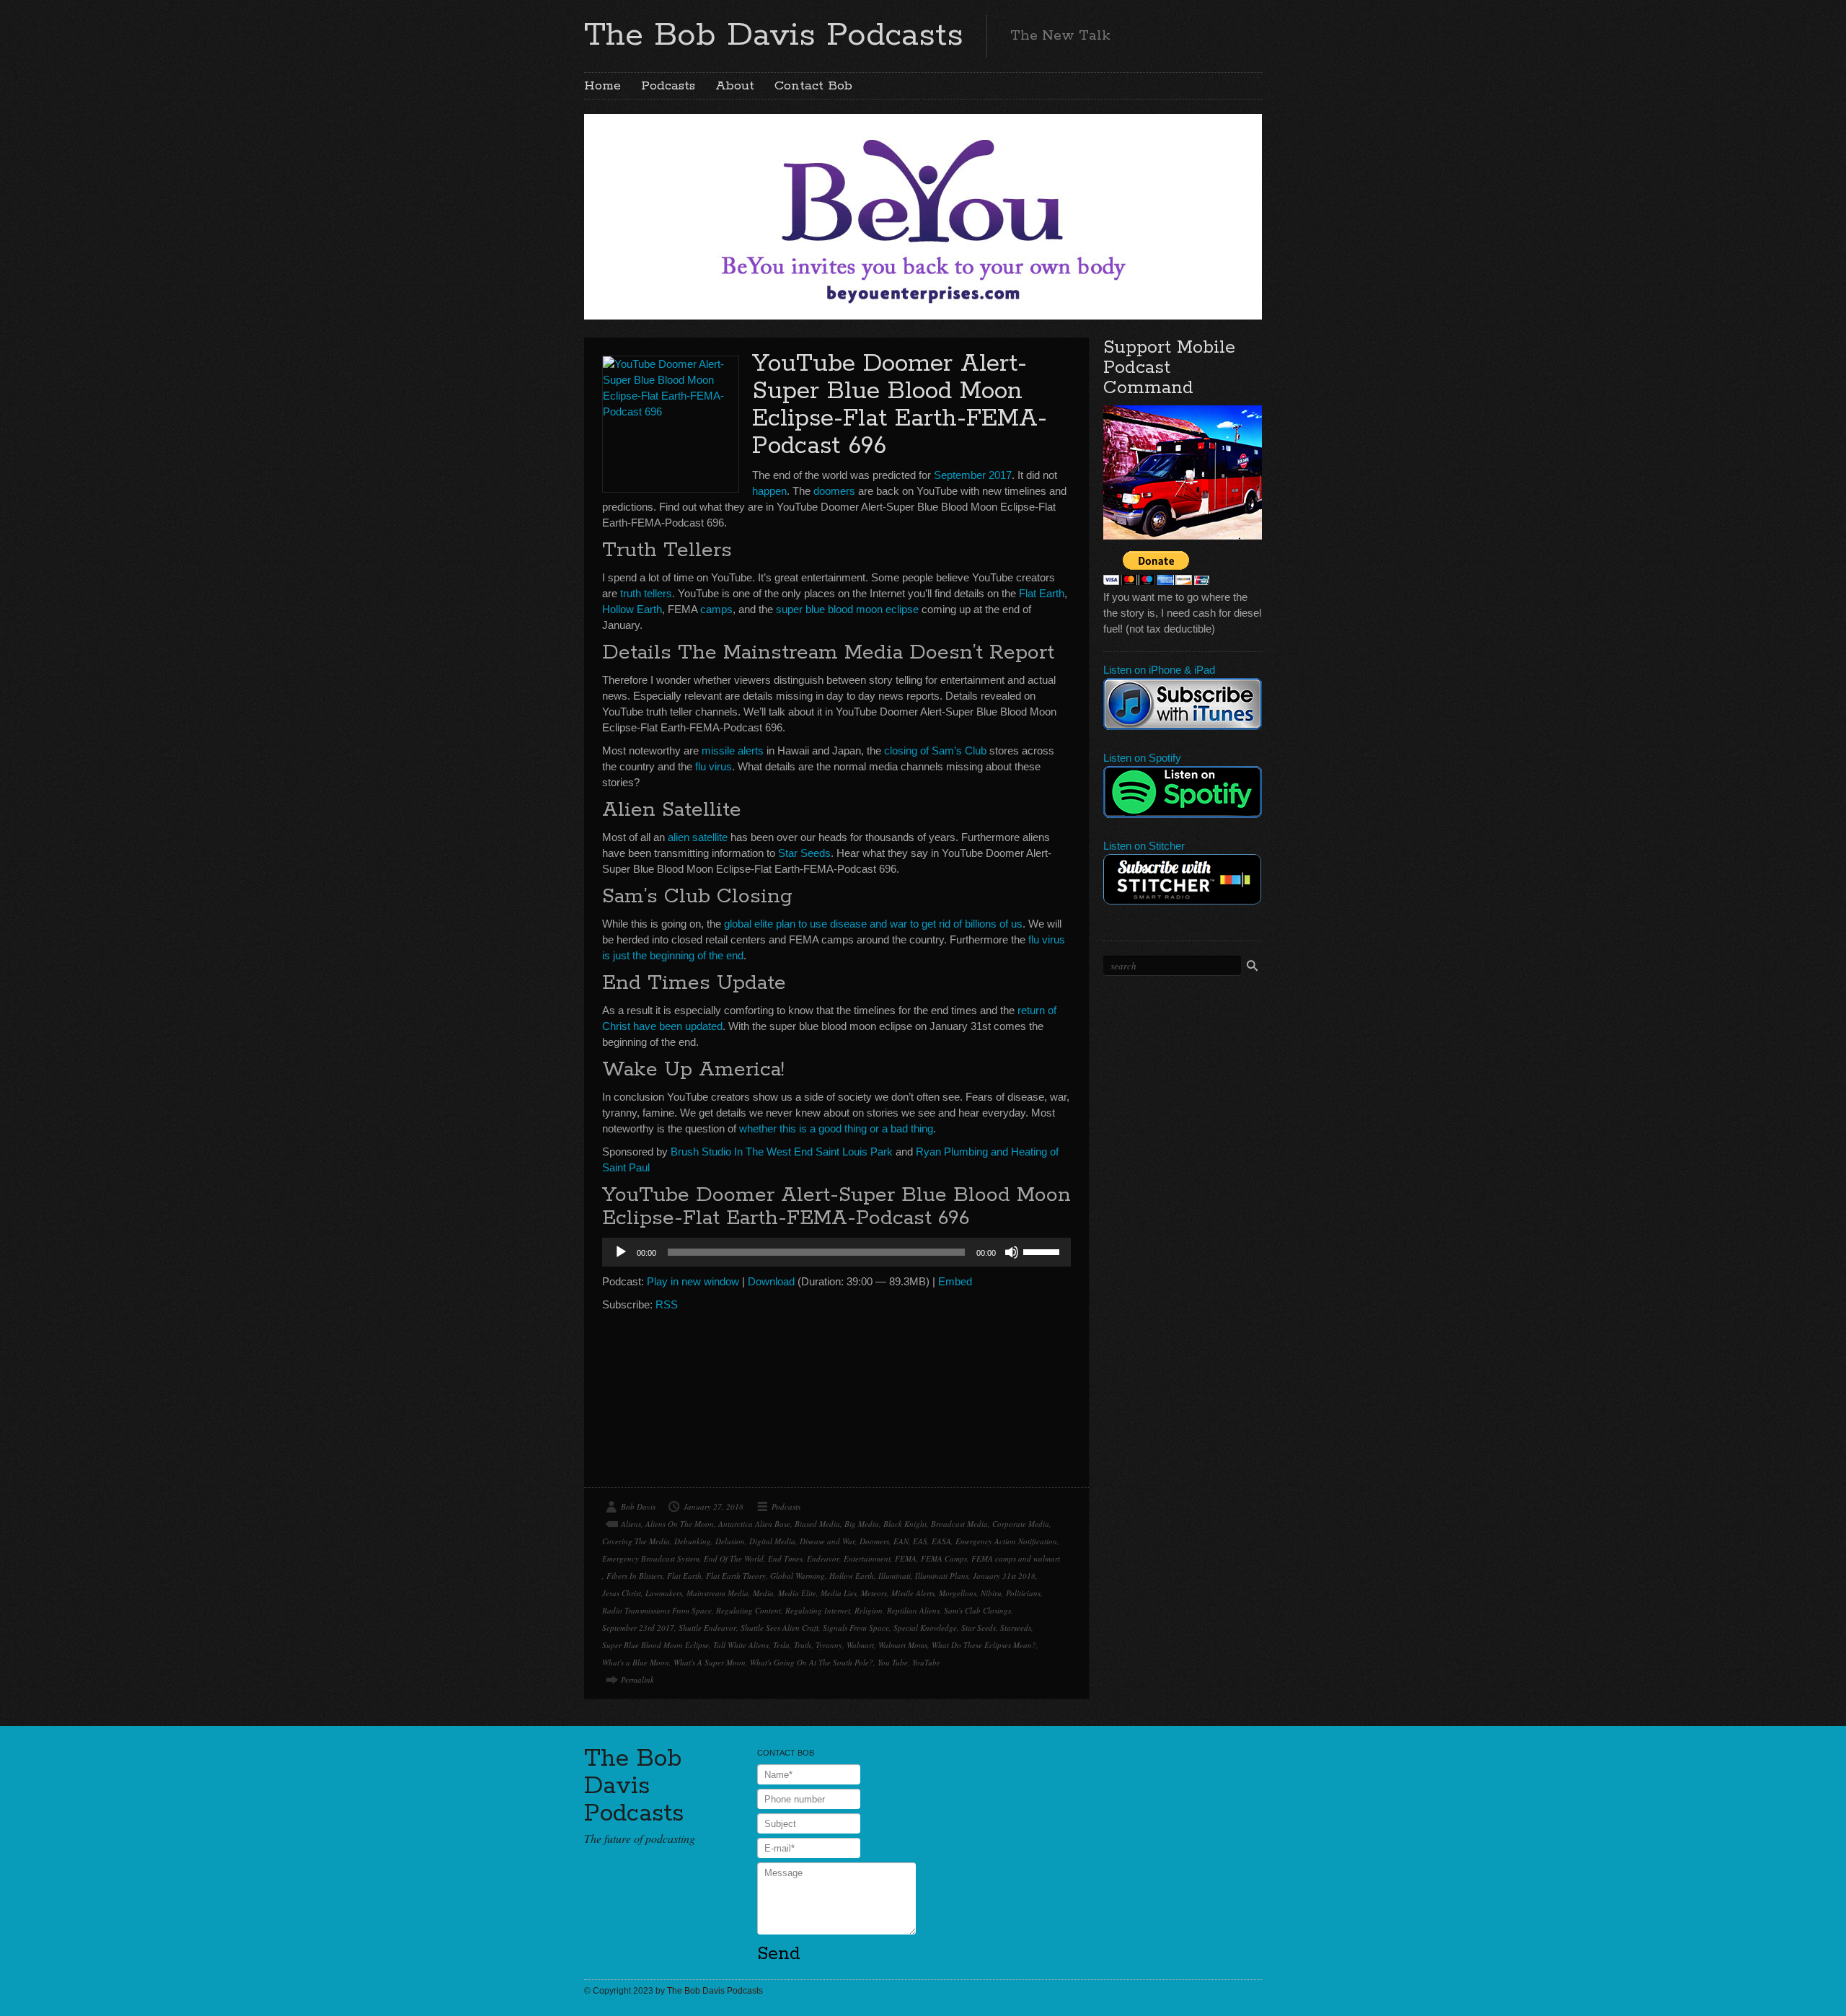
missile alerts (733, 751)
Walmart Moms (903, 1645)
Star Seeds (804, 853)
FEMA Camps (944, 1558)
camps (716, 609)
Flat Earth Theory (736, 1576)
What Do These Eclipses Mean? (984, 1645)
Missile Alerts (913, 1593)
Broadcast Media (959, 1524)
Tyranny (829, 1645)
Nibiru (991, 1593)
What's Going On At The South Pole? (812, 1662)
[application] (836, 1252)
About (735, 86)
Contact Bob (813, 86)
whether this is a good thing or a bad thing (836, 1128)
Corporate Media (1021, 1524)
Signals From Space (856, 1628)
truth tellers (646, 593)
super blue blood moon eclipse (847, 609)
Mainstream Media (717, 1593)
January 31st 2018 (1004, 1576)
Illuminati (895, 1576)
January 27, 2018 (714, 1506)
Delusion (730, 1541)
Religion (869, 1610)
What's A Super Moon (710, 1662)
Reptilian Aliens (913, 1610)
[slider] (1043, 1251)
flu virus (714, 766)
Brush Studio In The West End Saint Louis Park (782, 1152)
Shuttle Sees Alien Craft (780, 1628)
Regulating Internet (818, 1610)
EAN (901, 1541)
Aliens (631, 1524)
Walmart (860, 1645)
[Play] (621, 1252)
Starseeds (1016, 1628)
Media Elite (797, 1593)
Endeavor (823, 1558)
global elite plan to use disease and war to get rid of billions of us (873, 924)
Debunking (693, 1541)
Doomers (874, 1541)
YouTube (926, 1662)
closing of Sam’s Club (935, 751)
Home (602, 86)
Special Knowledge (925, 1628)
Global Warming (798, 1576)
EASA (941, 1541)
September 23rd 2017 (638, 1628)
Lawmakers (664, 1593)
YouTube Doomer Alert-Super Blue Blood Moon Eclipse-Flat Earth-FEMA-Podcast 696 (900, 405)
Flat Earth (1042, 593)
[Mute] (1012, 1252)
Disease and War (827, 1541)
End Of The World (734, 1558)
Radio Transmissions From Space (657, 1610)
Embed (955, 1281)
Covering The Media (636, 1541)
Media (763, 1593)
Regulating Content (748, 1610)
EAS (920, 1541)
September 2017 (973, 475)
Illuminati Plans (942, 1576)
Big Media (862, 1524)
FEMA (906, 1558)
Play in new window (693, 1281)
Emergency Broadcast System (651, 1558)
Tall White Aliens (741, 1645)
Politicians (1023, 1593)
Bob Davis (638, 1506)
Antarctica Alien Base (754, 1524)
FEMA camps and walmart (1016, 1558)
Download (771, 1281)
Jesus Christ (622, 1593)
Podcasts (668, 86)
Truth (803, 1645)
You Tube (893, 1662)
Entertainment (867, 1558)
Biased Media (817, 1524)
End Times (785, 1558)
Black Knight (905, 1524)
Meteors (874, 1593)
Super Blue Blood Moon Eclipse (655, 1645)
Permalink (637, 1680)
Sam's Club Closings (977, 1610)
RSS (667, 1304)
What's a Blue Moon (636, 1662)
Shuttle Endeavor (707, 1628)
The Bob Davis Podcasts (774, 35)
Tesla (781, 1645)
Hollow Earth (632, 609)
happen (769, 491)
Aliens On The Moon (680, 1524)
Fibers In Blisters (635, 1576)
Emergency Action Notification (1006, 1541)
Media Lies (839, 1593)
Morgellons (958, 1593)
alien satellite (698, 837)
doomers (834, 491)
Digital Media (772, 1541)
